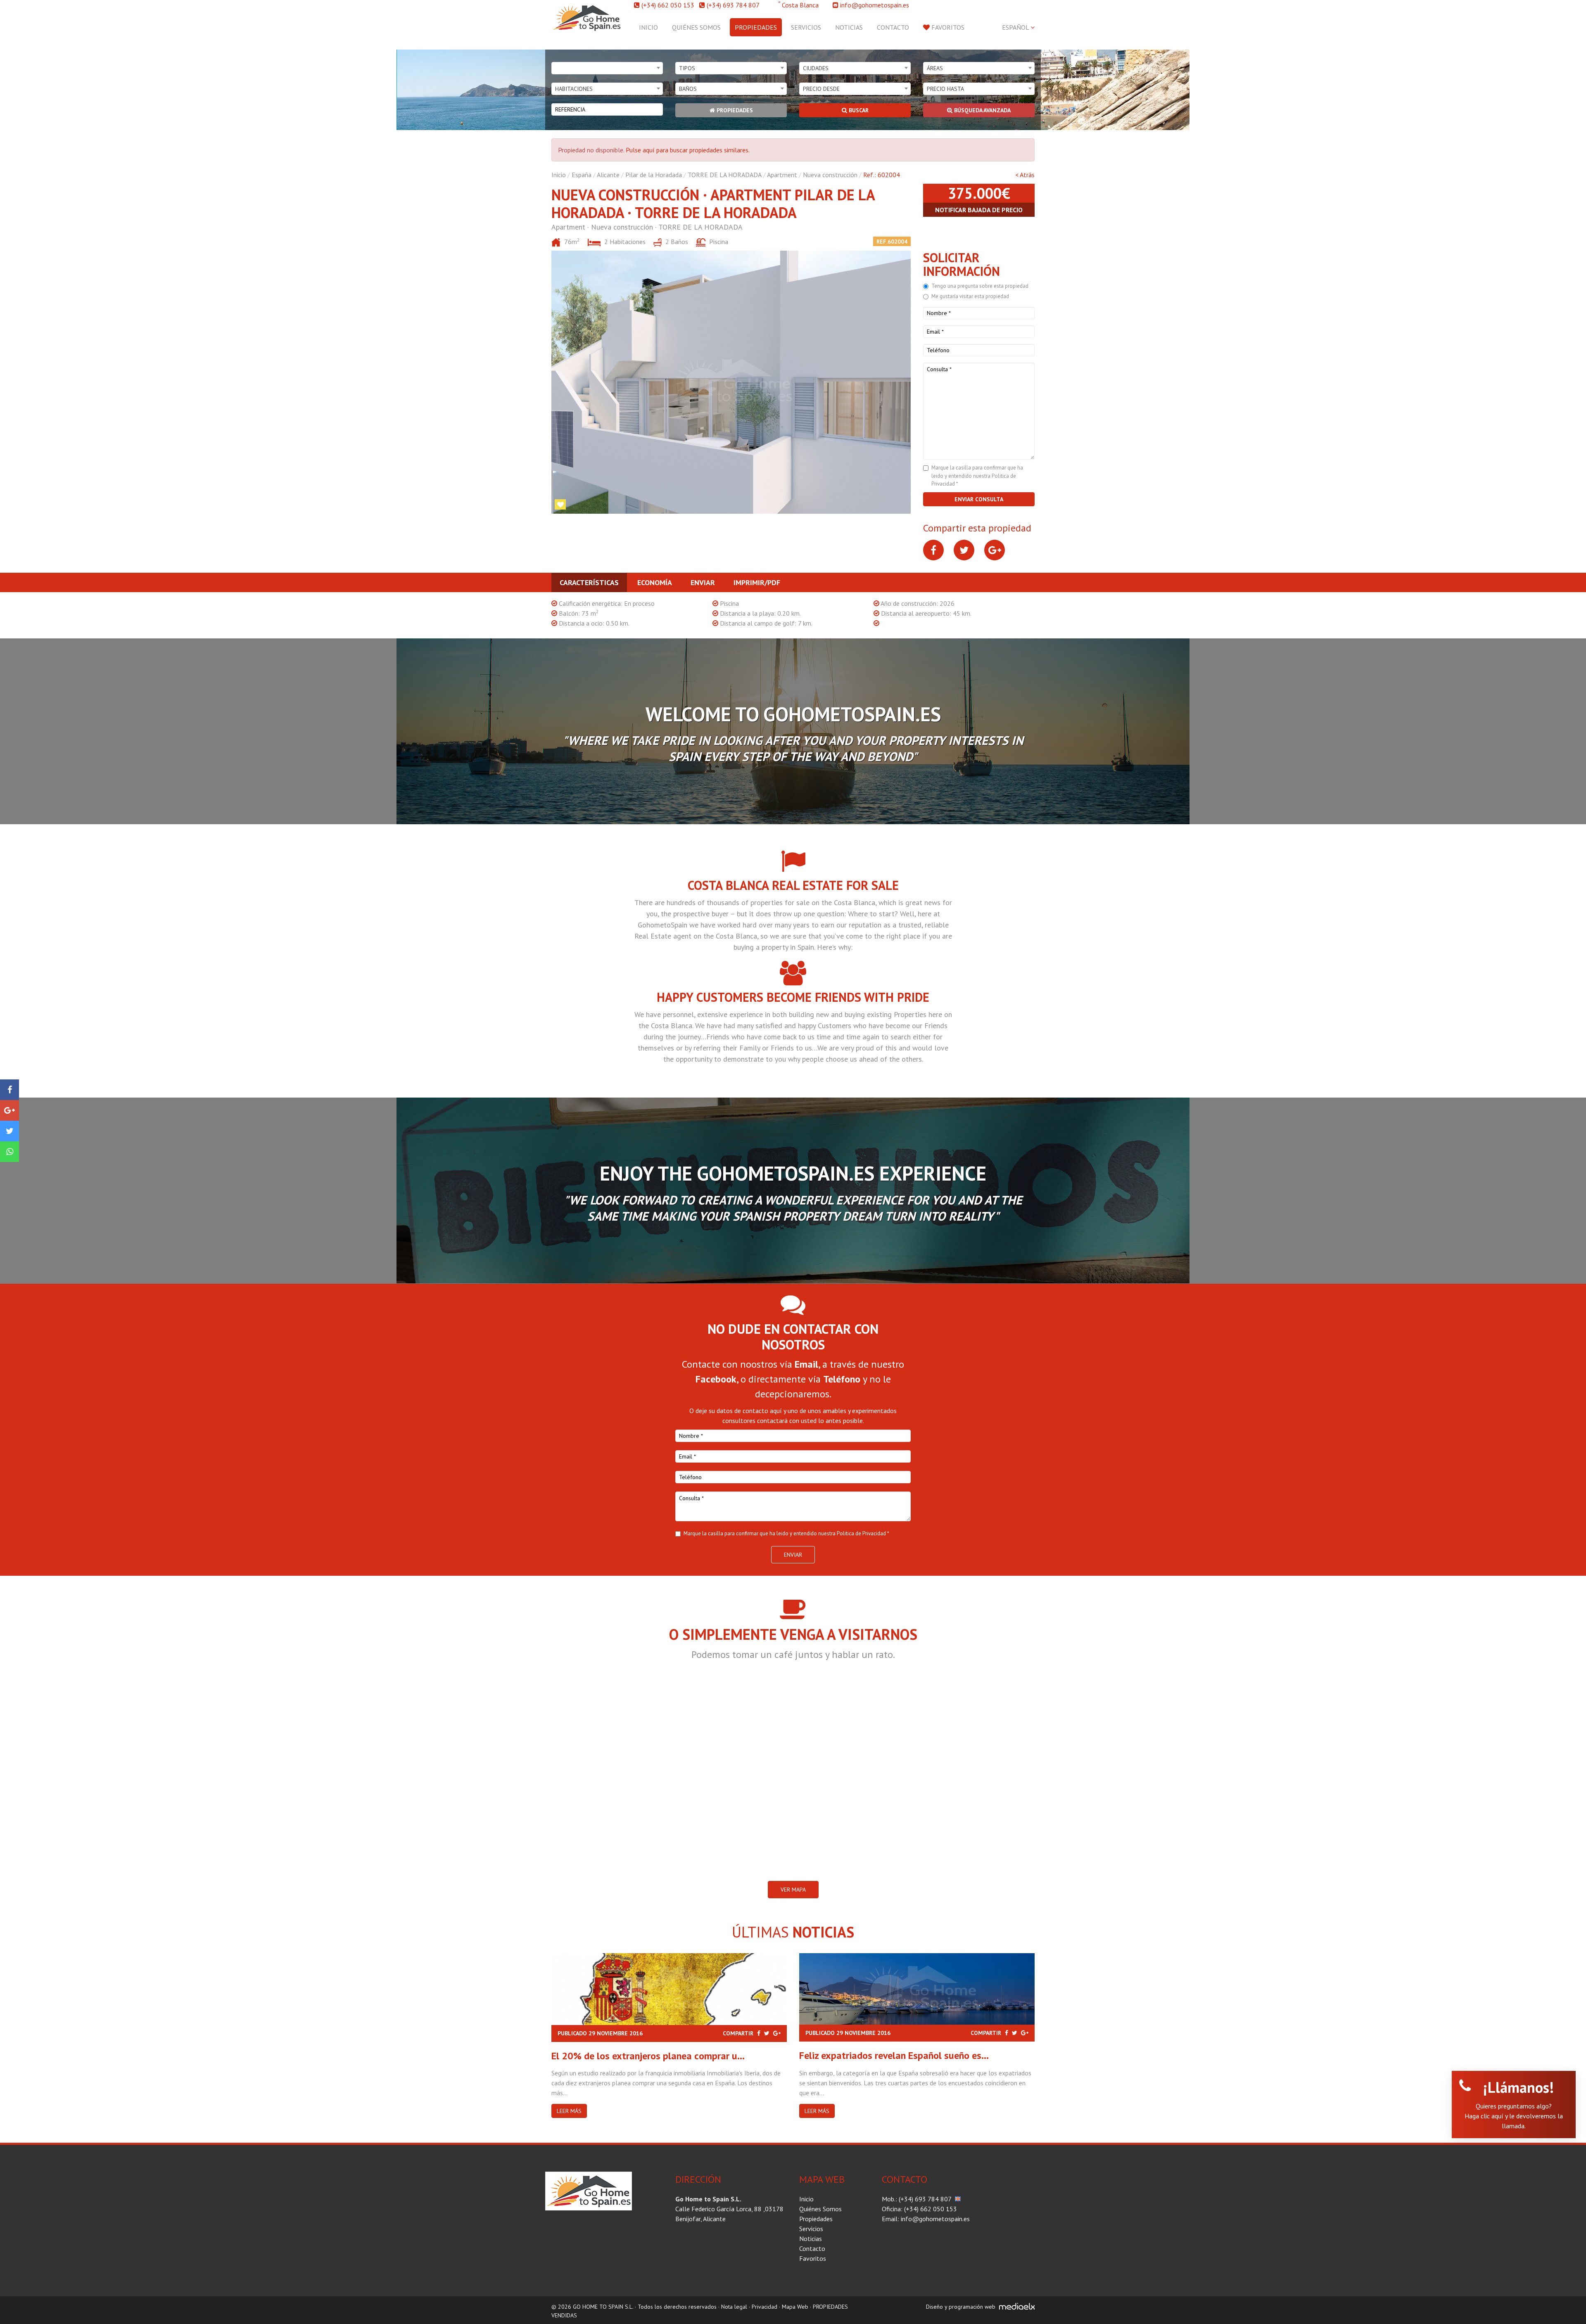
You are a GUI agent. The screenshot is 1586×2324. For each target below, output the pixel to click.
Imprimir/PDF (757, 582)
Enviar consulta (979, 499)
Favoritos (947, 27)
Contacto (893, 27)
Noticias (849, 27)
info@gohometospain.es (875, 5)
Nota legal (734, 2307)
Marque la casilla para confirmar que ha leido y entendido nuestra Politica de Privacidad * (977, 476)
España (582, 175)
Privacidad (765, 2307)
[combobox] (607, 68)
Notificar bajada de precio (979, 210)
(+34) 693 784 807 (733, 5)
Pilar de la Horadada (654, 175)
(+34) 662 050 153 (668, 5)
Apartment (782, 175)
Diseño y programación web (961, 2307)
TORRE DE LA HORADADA (725, 175)
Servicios (806, 27)
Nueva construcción (830, 175)
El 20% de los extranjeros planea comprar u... (648, 2056)
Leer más (569, 2111)
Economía (655, 582)
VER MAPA (793, 1890)
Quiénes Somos (696, 27)
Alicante (608, 175)
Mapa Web (795, 2307)
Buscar (858, 110)
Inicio (648, 27)
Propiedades (756, 27)
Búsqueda (982, 110)
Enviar (703, 582)
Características (589, 582)
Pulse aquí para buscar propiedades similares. (688, 150)
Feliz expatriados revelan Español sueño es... (894, 2055)
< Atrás (1025, 175)
